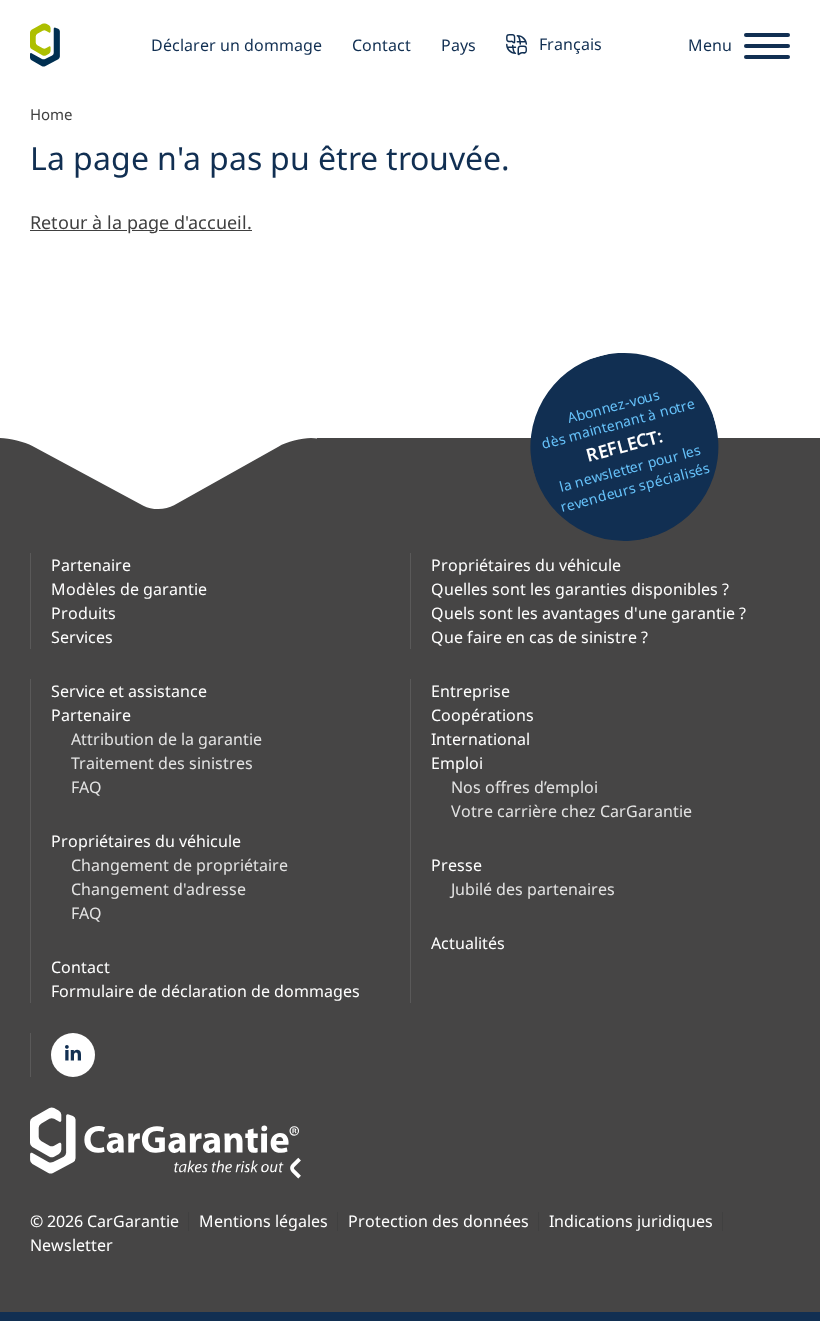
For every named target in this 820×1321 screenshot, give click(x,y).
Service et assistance (129, 691)
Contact (381, 45)
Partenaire (91, 565)
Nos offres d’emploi (524, 787)
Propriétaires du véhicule (526, 565)
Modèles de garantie (129, 589)
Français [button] (568, 43)
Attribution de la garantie (166, 739)
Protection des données (438, 1221)
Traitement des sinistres (162, 763)
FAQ (86, 787)
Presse (456, 865)
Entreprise (470, 691)
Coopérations (482, 715)
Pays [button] (458, 45)
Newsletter (71, 1245)
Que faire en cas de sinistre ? (539, 637)
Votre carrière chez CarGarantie (571, 811)
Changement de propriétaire (179, 865)
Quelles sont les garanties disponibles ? (580, 589)
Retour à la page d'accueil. (141, 222)
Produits (83, 613)
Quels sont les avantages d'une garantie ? (588, 613)
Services (82, 637)
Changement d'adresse (158, 889)
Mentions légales (263, 1221)
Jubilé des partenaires (533, 889)
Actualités (468, 943)
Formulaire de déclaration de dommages (205, 991)
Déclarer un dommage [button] (236, 45)
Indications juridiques (631, 1221)
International (480, 739)
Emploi (457, 763)
